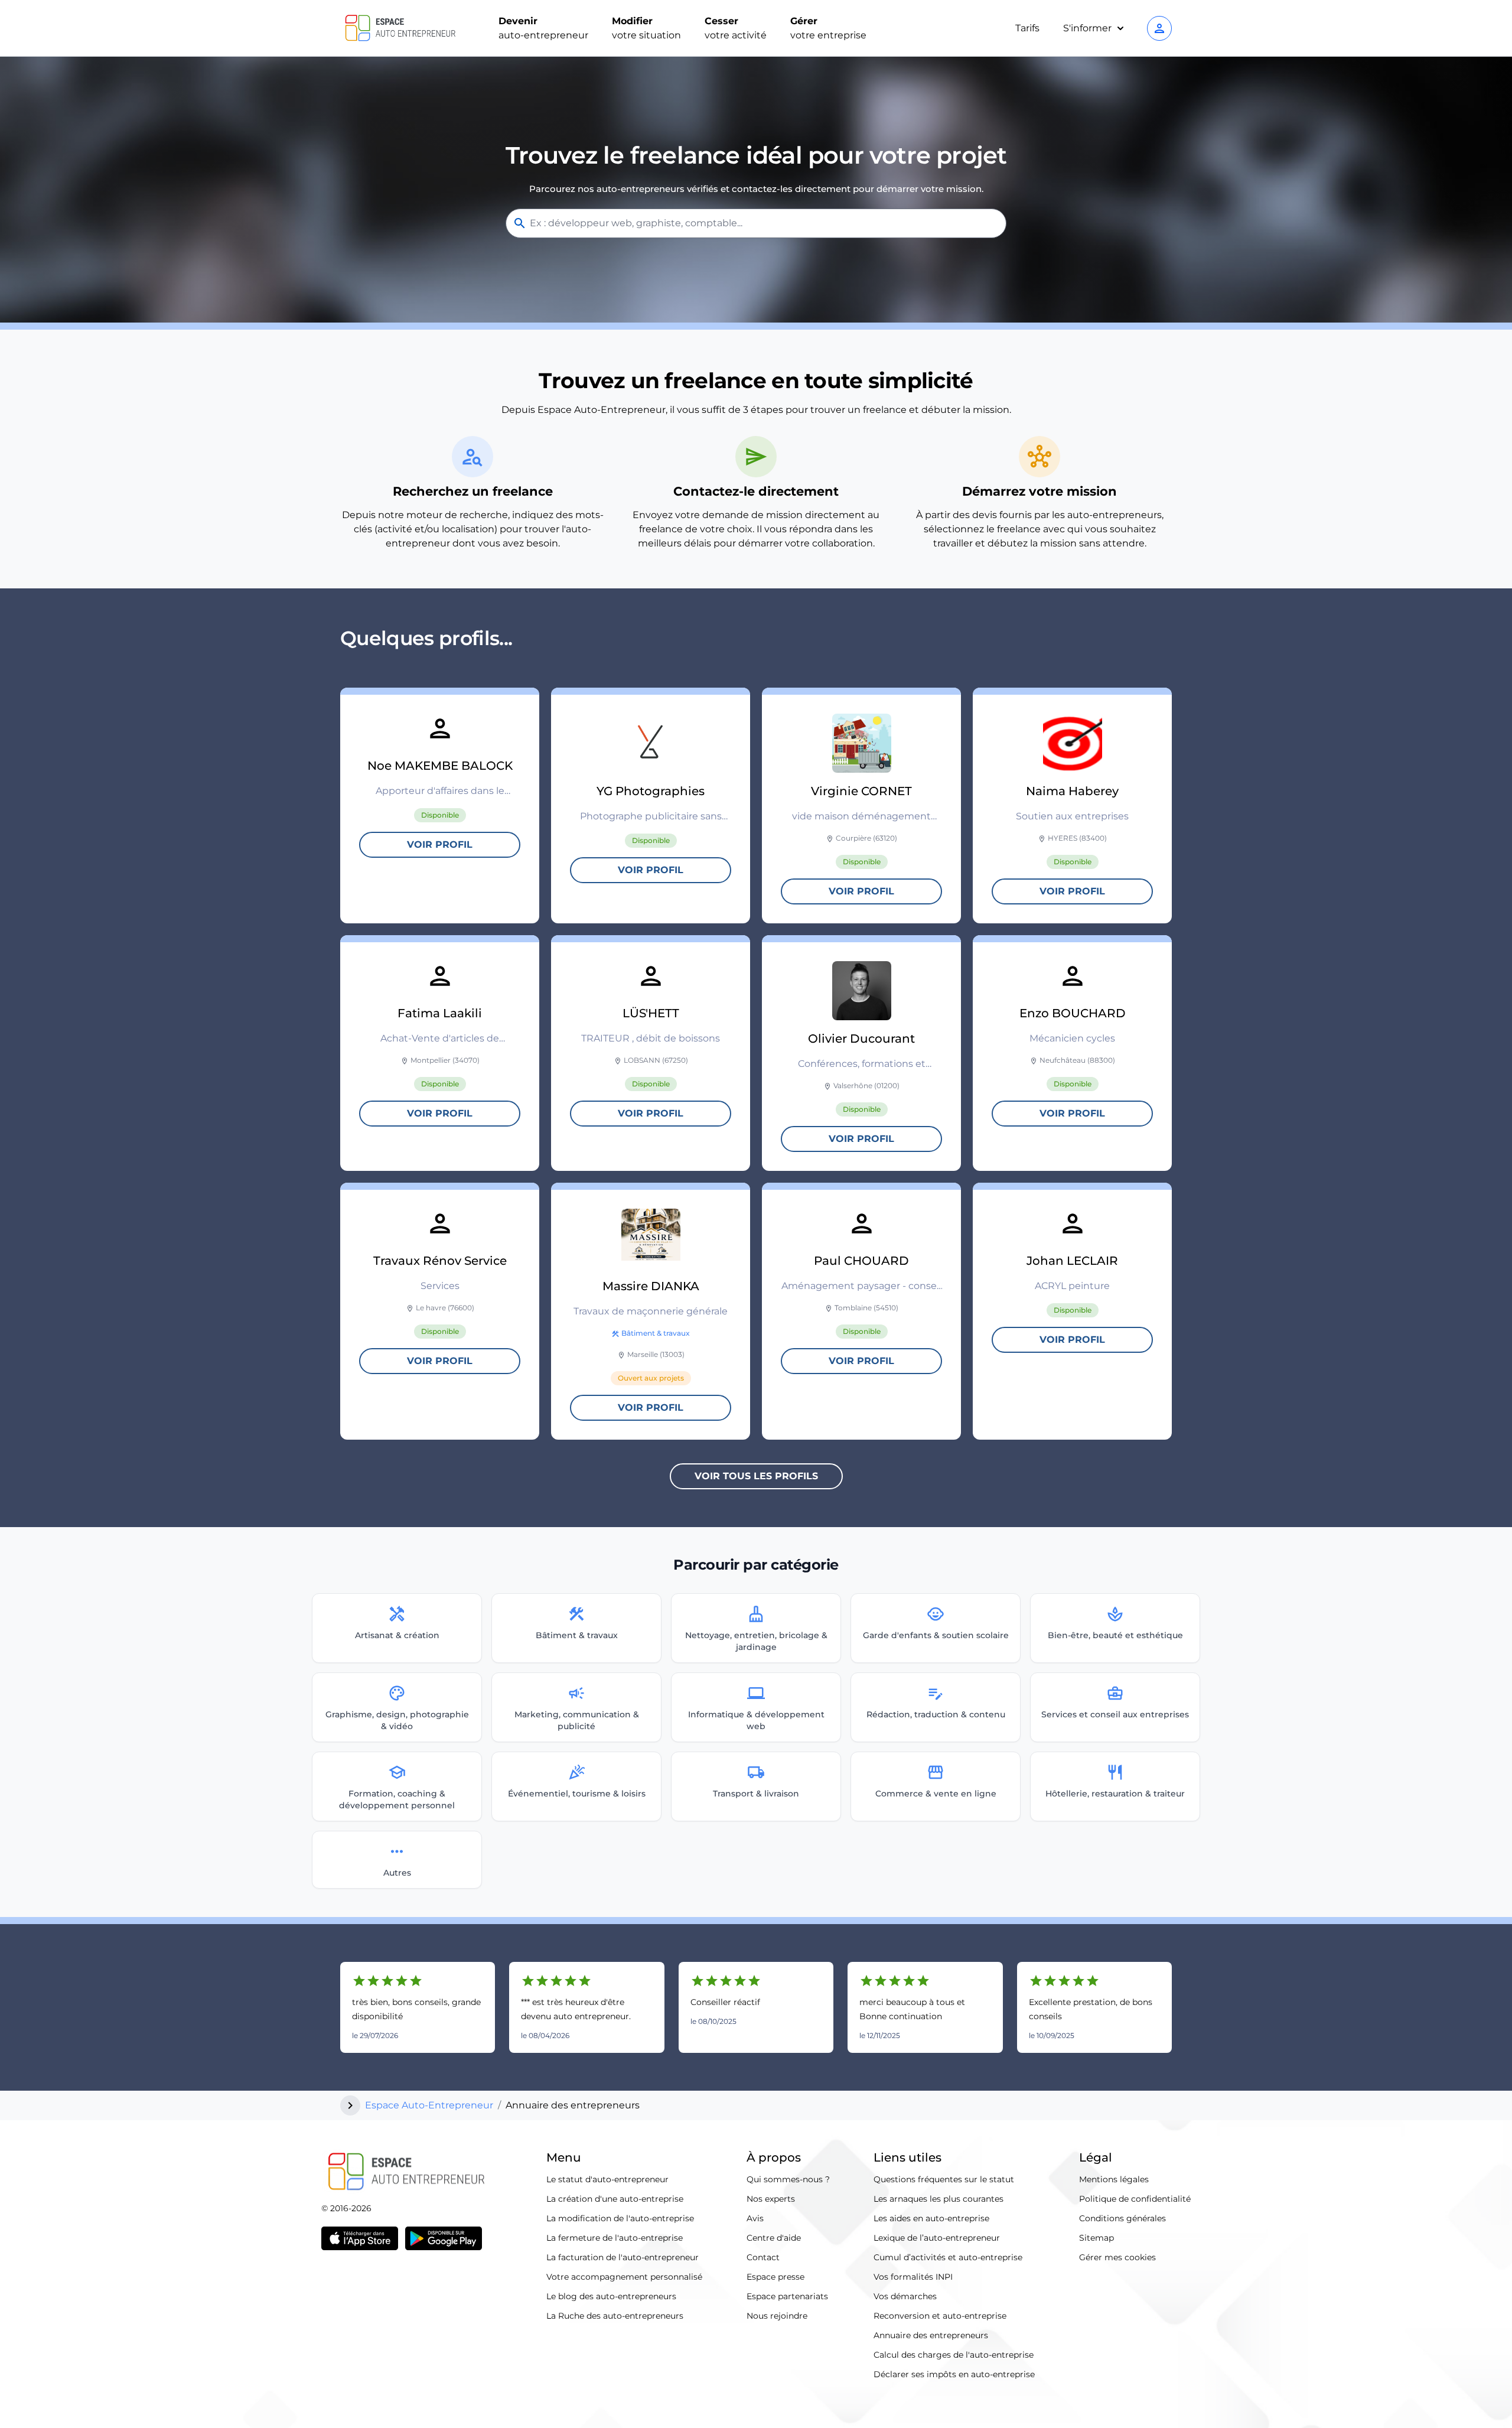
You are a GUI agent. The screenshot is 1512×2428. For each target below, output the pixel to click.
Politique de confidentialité (1135, 2199)
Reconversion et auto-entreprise (940, 2316)
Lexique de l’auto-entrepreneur (937, 2238)
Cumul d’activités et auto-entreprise (948, 2257)
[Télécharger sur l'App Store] (360, 2238)
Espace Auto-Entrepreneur (429, 2105)
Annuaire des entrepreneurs (931, 2335)
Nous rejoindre (777, 2316)
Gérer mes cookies (1117, 2257)
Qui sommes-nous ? (788, 2179)
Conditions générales (1122, 2218)
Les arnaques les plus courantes (939, 2199)
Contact (763, 2257)
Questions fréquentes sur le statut (944, 2179)
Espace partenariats (787, 2296)
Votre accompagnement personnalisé (624, 2277)
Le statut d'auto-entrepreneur (607, 2179)
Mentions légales (1114, 2179)
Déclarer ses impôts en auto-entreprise (954, 2374)
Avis (755, 2218)
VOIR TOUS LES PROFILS (756, 1476)
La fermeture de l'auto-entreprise (615, 2238)
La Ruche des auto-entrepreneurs (615, 2316)
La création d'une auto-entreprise (615, 2199)
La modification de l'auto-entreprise (620, 2218)
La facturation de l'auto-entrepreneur (623, 2257)
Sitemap (1096, 2238)
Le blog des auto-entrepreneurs (611, 2296)
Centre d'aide (774, 2238)
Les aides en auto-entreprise (931, 2218)
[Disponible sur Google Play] (444, 2238)
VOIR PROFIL (440, 844)
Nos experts (771, 2199)
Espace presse (775, 2277)
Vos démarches (905, 2296)
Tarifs (1027, 28)
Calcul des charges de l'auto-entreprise (954, 2355)
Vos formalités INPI (913, 2277)
